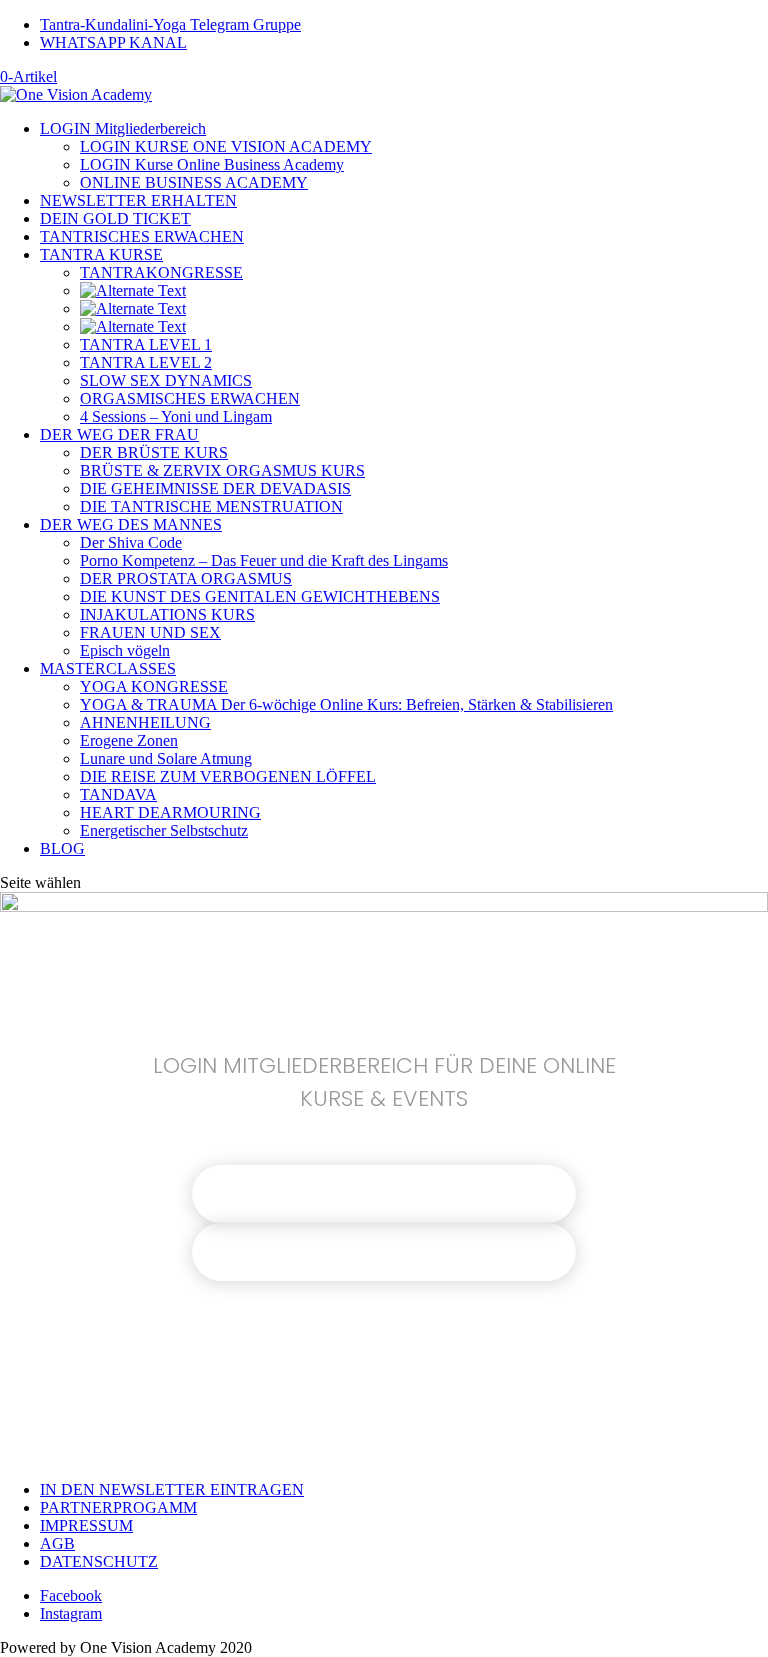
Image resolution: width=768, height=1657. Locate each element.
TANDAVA (118, 794)
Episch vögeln (125, 650)
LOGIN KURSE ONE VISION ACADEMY (226, 146)
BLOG (62, 848)
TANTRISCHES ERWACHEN (142, 236)
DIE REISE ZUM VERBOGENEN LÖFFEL (228, 776)
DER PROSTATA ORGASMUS (186, 578)
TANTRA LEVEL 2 (146, 362)
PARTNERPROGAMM (118, 1507)
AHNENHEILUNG (145, 722)
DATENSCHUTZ (99, 1561)
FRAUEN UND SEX (150, 632)
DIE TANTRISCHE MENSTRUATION (211, 506)
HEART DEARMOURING (170, 812)
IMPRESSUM (86, 1525)
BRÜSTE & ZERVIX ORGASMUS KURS (222, 470)
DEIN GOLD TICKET (115, 218)
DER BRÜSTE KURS (154, 452)
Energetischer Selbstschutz (164, 830)
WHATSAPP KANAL (113, 42)
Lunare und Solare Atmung (166, 758)
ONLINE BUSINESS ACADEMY (194, 182)
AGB (57, 1543)
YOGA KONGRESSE (154, 686)
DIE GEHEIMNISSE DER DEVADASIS (215, 488)
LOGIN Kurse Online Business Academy (212, 164)
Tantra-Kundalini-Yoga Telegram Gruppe (170, 24)
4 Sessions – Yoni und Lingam (176, 416)
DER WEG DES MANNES (131, 524)
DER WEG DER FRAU (119, 434)
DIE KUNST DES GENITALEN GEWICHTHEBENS (260, 596)
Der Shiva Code (131, 542)
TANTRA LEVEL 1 (146, 344)
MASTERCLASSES (108, 668)
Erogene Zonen (129, 740)
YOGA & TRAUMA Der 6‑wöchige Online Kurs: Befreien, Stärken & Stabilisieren (346, 704)
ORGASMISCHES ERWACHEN (190, 398)
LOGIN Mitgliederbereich (123, 128)
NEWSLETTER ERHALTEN (138, 200)
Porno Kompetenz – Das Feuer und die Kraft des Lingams (264, 560)
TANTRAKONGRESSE (161, 272)
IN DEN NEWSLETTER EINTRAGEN (172, 1489)
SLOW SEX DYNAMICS (166, 380)
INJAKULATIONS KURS (167, 614)
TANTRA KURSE (101, 254)
